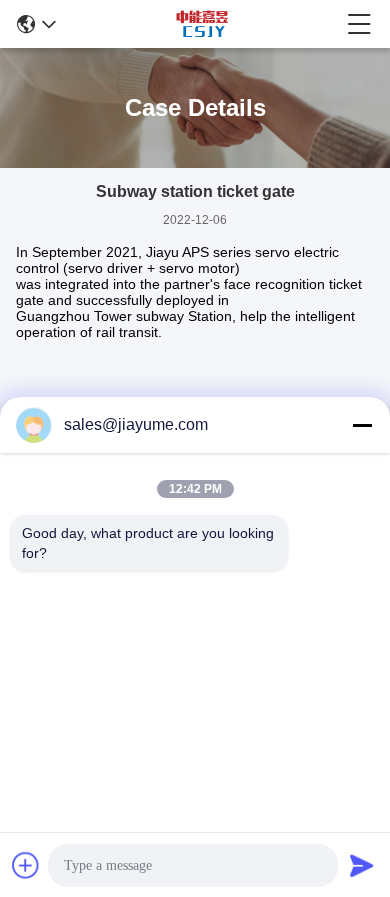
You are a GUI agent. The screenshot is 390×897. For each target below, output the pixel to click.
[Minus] (362, 425)
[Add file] (26, 865)
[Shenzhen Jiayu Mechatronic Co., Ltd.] (202, 24)
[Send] (362, 865)
